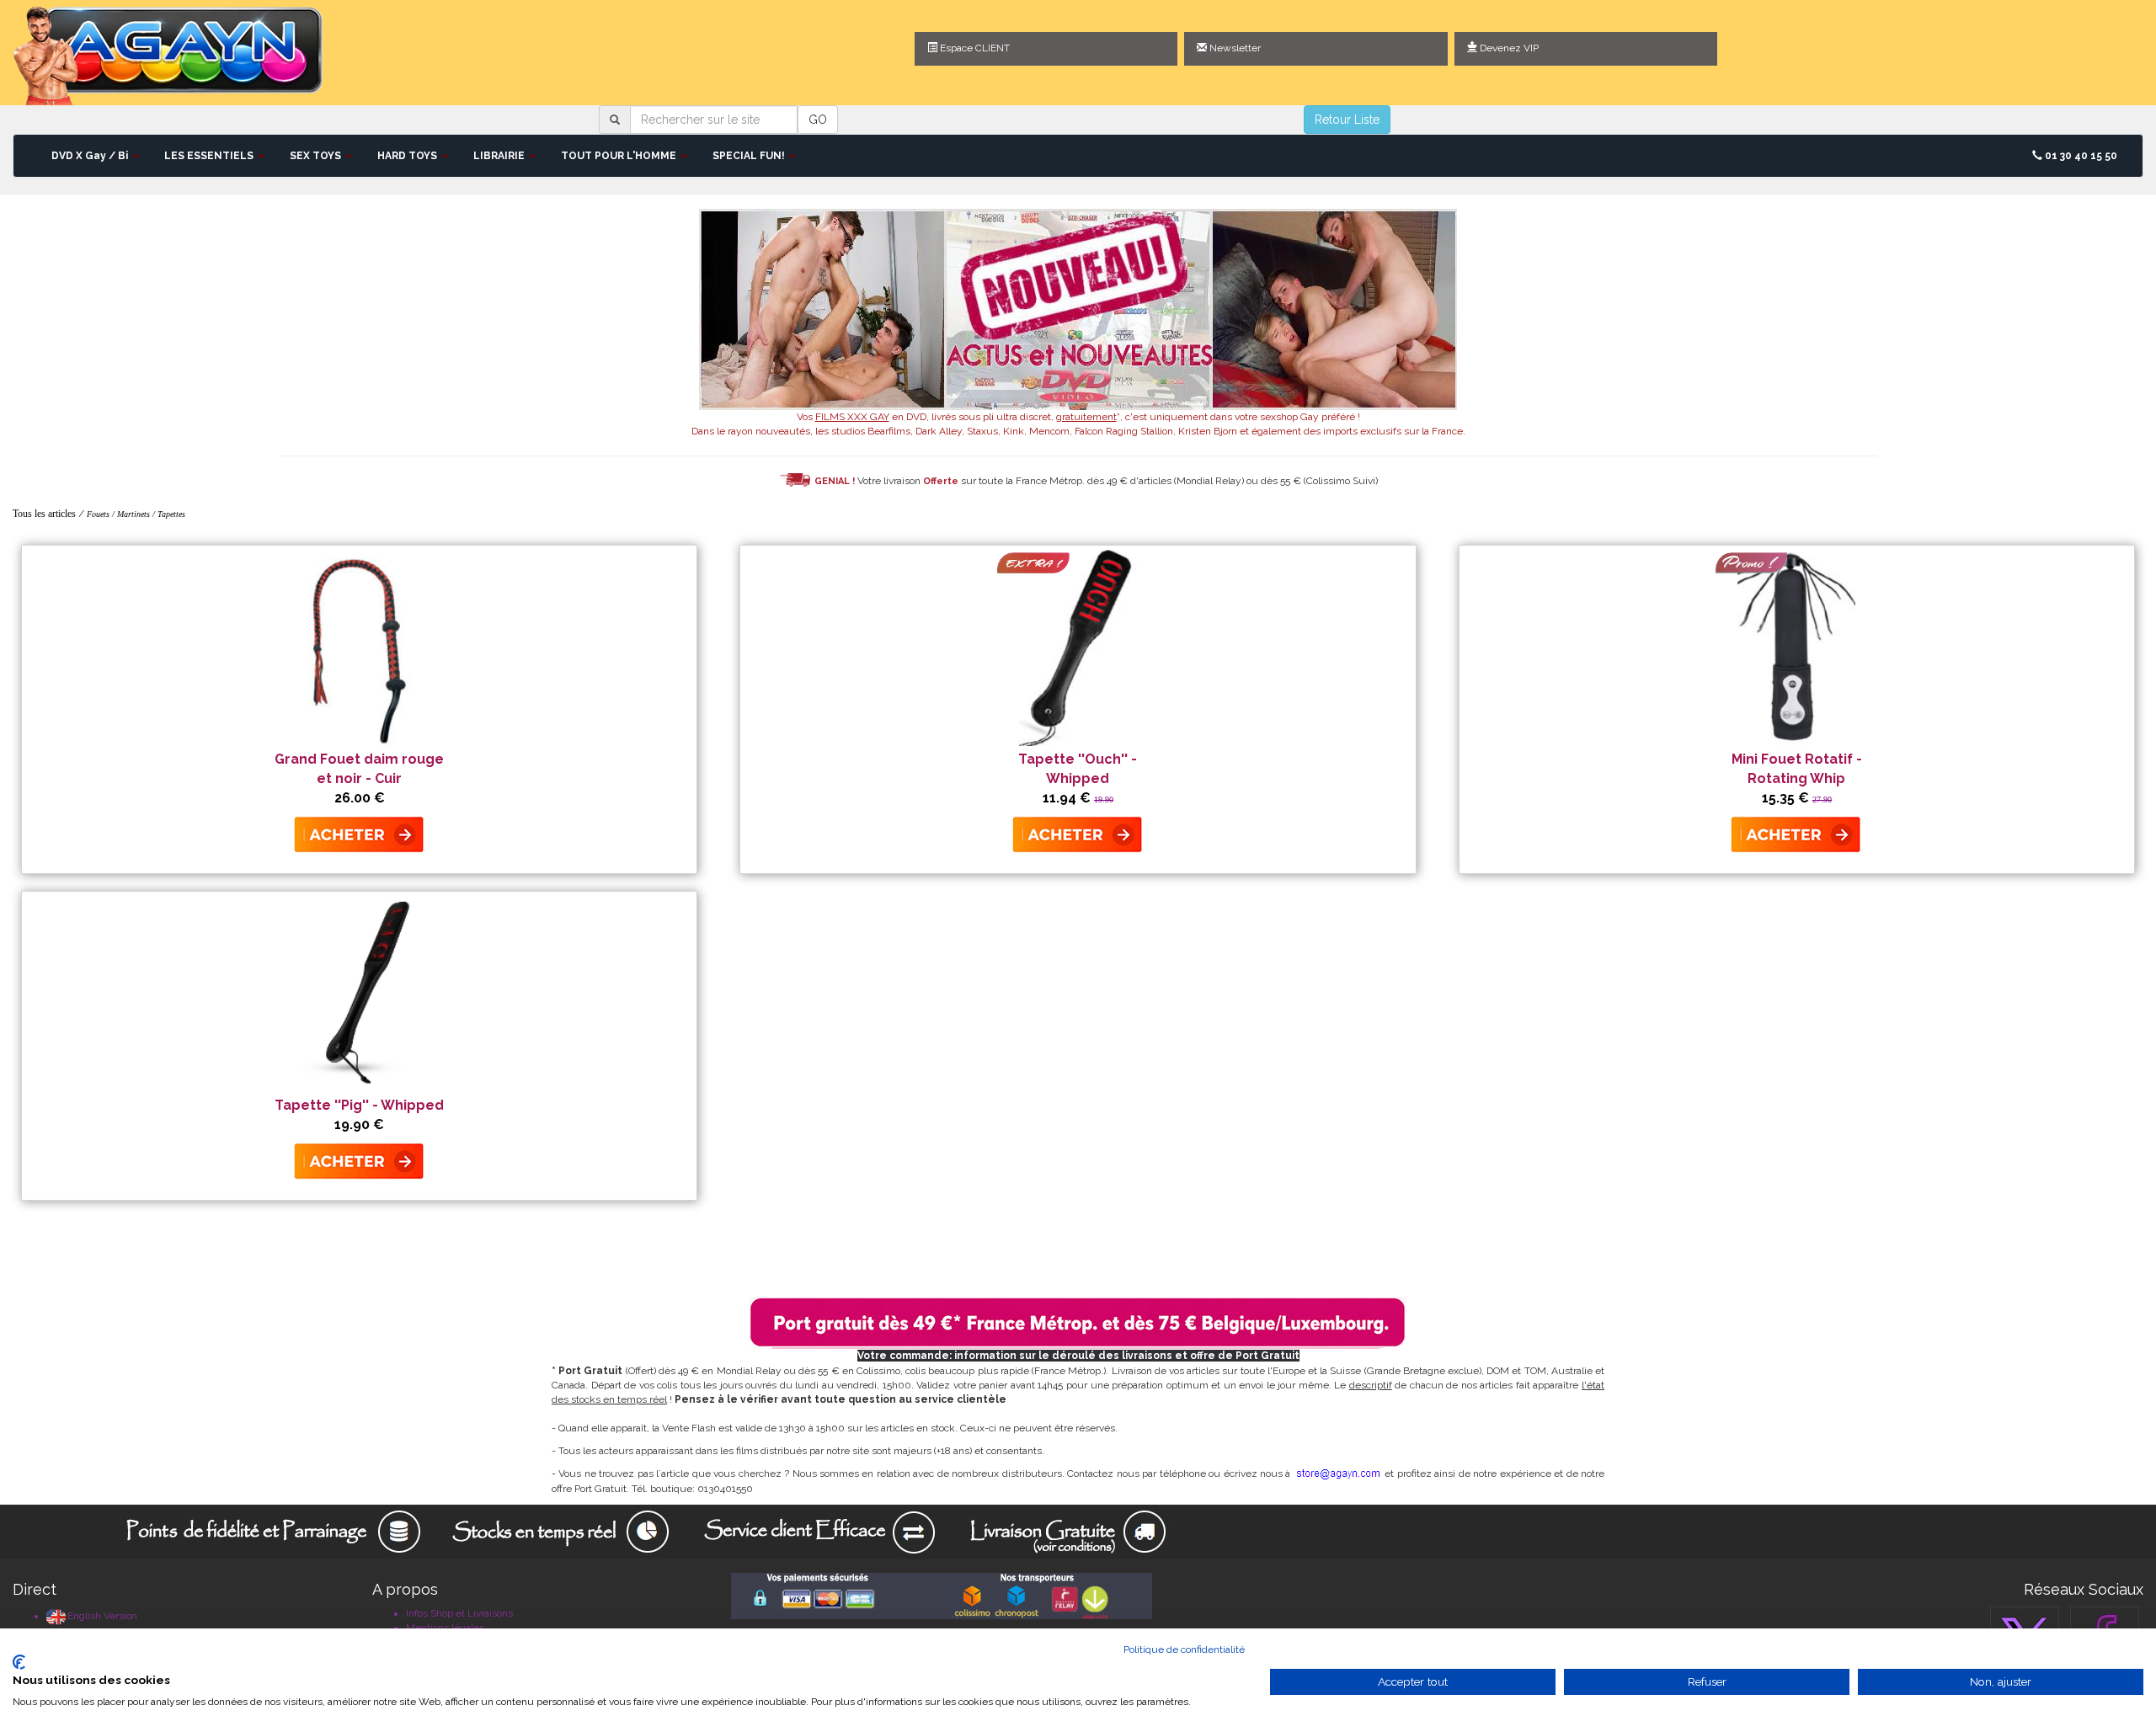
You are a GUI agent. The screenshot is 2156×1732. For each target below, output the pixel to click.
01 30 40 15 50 (2080, 156)
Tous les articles (44, 514)
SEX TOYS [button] (317, 156)
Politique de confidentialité (1184, 1649)
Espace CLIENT (974, 48)
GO (818, 120)
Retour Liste (1347, 120)
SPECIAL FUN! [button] (750, 156)
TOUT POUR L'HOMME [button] (620, 156)
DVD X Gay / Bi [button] (91, 156)
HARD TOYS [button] (408, 156)
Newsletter (1234, 48)
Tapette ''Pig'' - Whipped (359, 1105)
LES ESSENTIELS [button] (210, 156)
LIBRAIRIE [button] (500, 156)
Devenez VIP (1508, 48)
